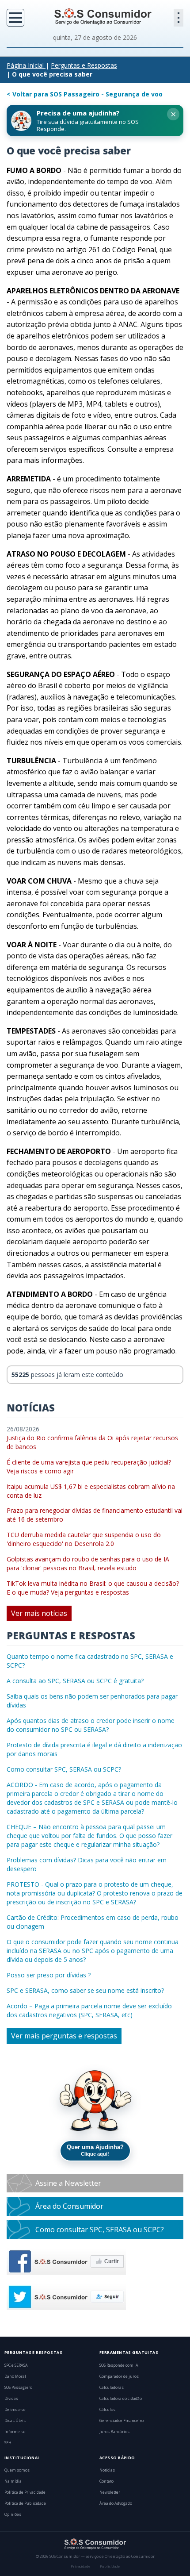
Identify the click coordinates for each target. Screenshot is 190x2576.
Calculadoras (112, 2388)
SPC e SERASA (16, 2365)
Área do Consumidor (69, 2206)
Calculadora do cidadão (121, 2399)
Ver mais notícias (39, 1613)
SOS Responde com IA (119, 2365)
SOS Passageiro (18, 2388)
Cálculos (107, 2410)
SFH (8, 2443)
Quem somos (17, 2470)
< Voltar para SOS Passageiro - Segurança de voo (85, 94)
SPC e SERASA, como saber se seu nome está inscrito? (85, 1990)
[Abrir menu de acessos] (179, 18)
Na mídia (13, 2481)
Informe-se (15, 2432)
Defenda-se (15, 2410)
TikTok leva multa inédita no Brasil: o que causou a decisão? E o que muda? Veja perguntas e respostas (93, 1588)
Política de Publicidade (25, 2503)
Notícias (107, 2470)
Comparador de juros (119, 2376)
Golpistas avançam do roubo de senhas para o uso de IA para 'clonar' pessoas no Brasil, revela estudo (88, 1563)
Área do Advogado (116, 2503)
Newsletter (110, 2492)
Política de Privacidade (25, 2492)
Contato (106, 2481)
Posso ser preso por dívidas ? (49, 1975)
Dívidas (11, 2399)
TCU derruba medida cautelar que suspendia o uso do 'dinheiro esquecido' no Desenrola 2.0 (84, 1539)
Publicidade (110, 2566)
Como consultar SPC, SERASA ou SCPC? (64, 1769)
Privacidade (80, 2566)
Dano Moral (15, 2376)
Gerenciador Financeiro (122, 2421)
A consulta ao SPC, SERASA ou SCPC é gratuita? (75, 1681)
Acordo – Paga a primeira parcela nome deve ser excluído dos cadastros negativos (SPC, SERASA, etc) (89, 2010)
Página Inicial (25, 65)
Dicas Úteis (15, 2421)
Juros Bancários (114, 2432)
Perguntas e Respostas (84, 65)
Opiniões (13, 2514)
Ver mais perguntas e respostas (64, 2036)
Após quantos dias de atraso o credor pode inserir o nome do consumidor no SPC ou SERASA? (91, 1725)
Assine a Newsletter (68, 2183)
